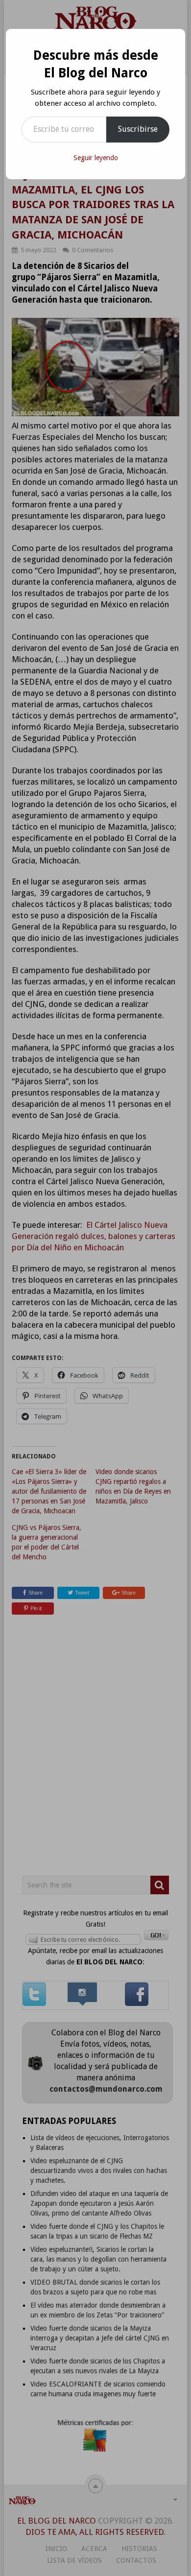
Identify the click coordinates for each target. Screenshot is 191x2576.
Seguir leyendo (96, 158)
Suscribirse (138, 129)
